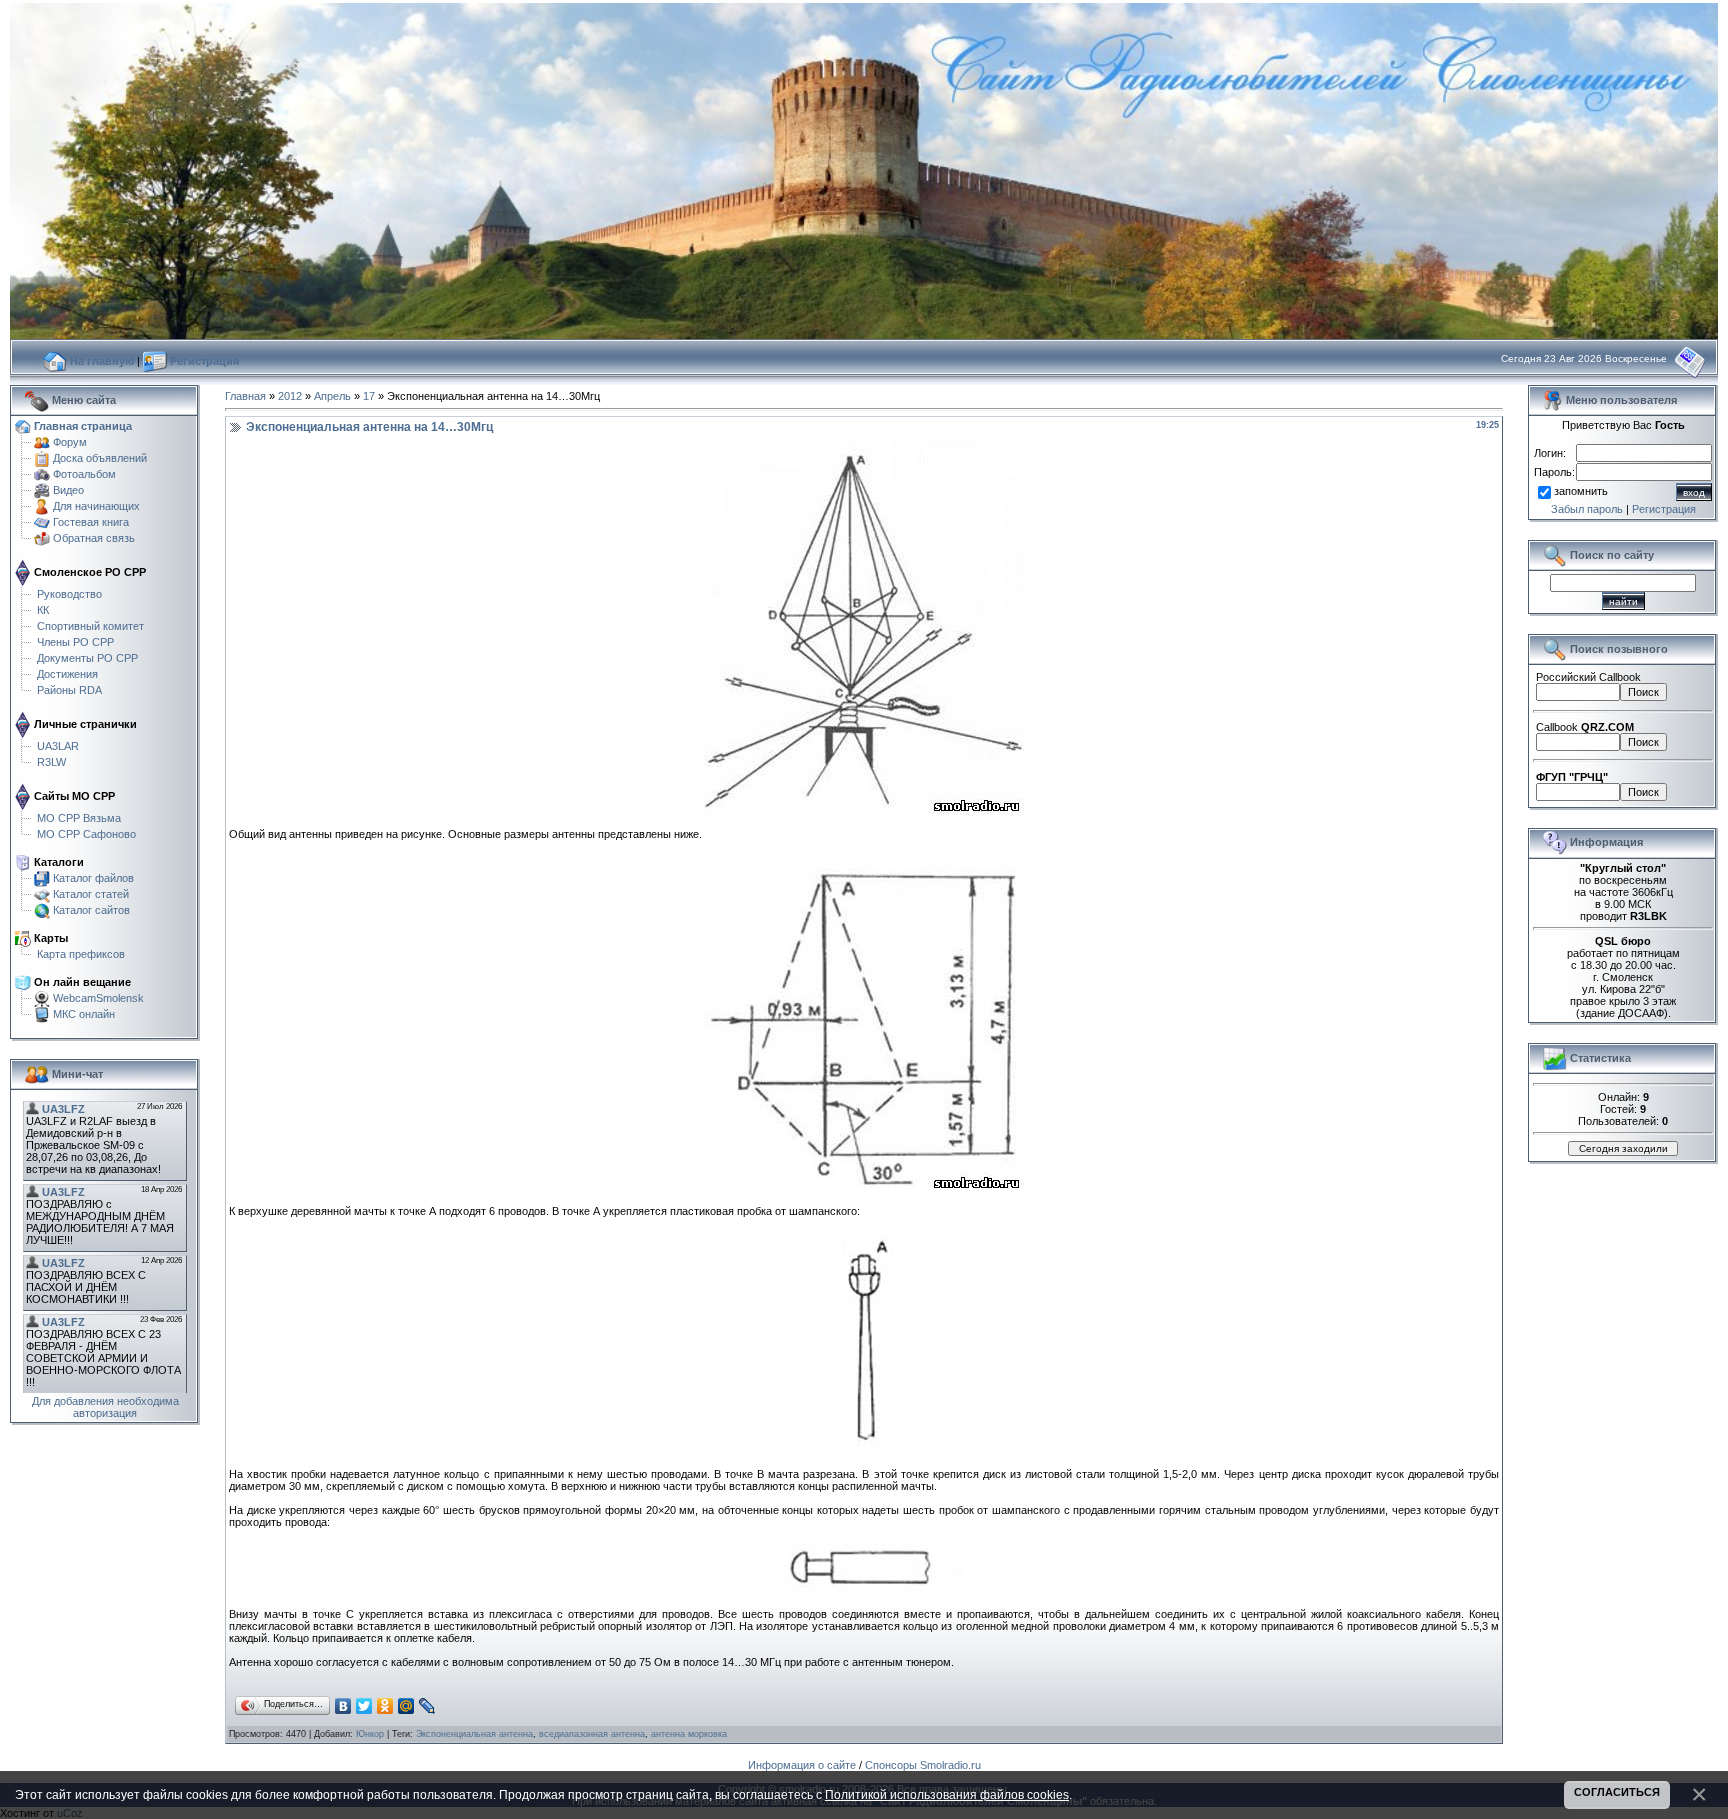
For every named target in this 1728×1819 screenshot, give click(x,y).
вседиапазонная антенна (592, 1734)
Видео (68, 490)
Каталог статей (91, 894)
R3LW (51, 762)
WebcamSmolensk (98, 998)
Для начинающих (96, 506)
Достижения (67, 674)
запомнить (1581, 492)
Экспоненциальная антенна (474, 1734)
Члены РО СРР (75, 642)
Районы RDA (69, 690)
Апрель (332, 396)
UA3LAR (58, 746)
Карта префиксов (81, 954)
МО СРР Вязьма (79, 818)
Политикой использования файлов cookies (947, 1794)
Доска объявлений (100, 458)
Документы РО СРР (87, 658)
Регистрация (1664, 509)
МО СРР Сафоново (86, 834)
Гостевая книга (91, 522)
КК (43, 610)
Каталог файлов (93, 878)
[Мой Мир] (406, 1706)
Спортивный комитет (90, 626)
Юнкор (370, 1734)
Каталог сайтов (91, 910)
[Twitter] (364, 1706)
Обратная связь (94, 538)
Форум (70, 442)
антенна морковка (689, 1734)
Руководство (69, 594)
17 (369, 396)
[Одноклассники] (385, 1706)
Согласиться (1617, 1792)
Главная (245, 396)
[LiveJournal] (427, 1706)
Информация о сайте (802, 1765)
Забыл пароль (1587, 509)
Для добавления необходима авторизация (105, 1407)
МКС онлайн (84, 1014)
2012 (290, 396)
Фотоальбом (84, 474)
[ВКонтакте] (343, 1706)
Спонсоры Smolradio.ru (923, 1765)
